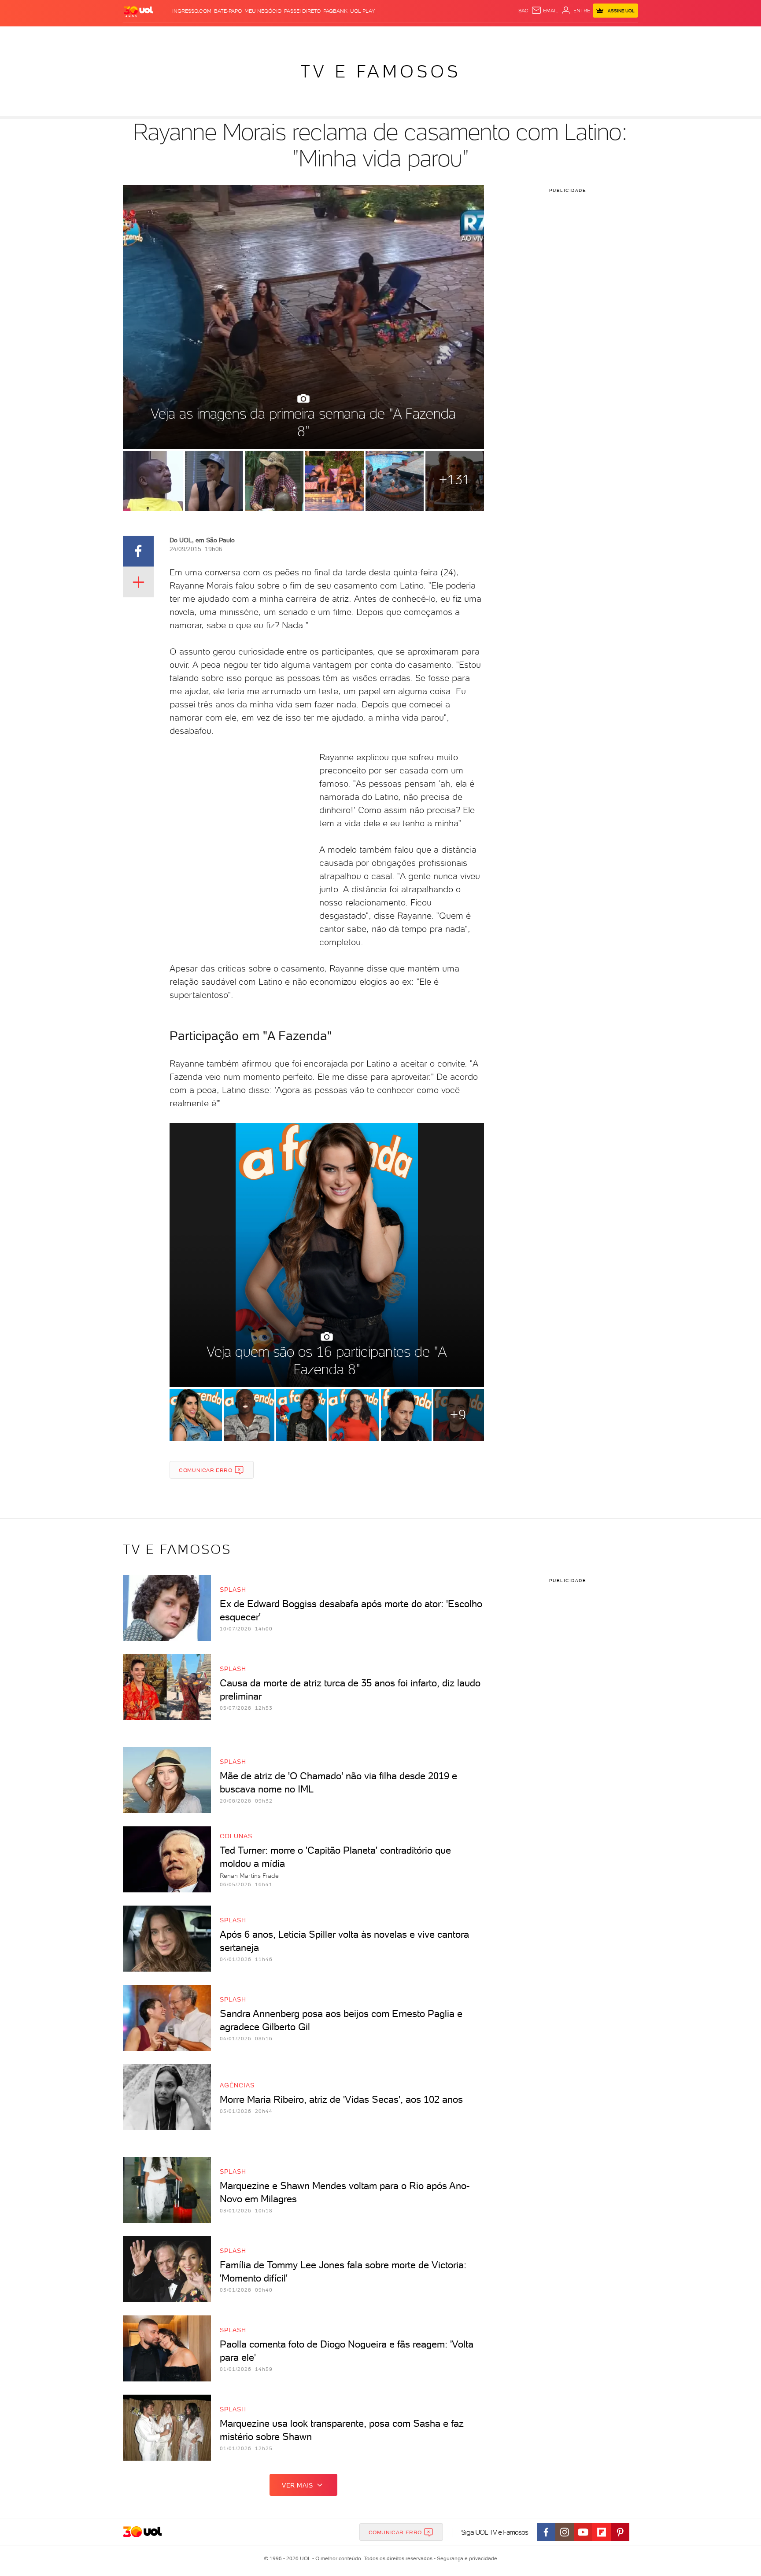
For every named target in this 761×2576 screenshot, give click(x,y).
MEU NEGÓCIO (263, 11)
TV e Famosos (380, 71)
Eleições (193, 35)
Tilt (465, 35)
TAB (551, 35)
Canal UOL (506, 35)
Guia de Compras (623, 35)
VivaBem (445, 35)
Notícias (223, 35)
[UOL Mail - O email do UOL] (545, 11)
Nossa (534, 35)
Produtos (140, 35)
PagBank (335, 11)
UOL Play (362, 11)
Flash (167, 35)
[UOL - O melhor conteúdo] (138, 11)
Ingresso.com (192, 11)
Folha (336, 35)
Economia (309, 35)
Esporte (360, 35)
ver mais (297, 2485)
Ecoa (480, 35)
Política (252, 35)
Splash (388, 35)
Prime (567, 35)
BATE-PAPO (228, 11)
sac (523, 11)
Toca (585, 35)
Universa (415, 35)
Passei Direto (302, 11)
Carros (279, 35)
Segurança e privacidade (465, 2558)
